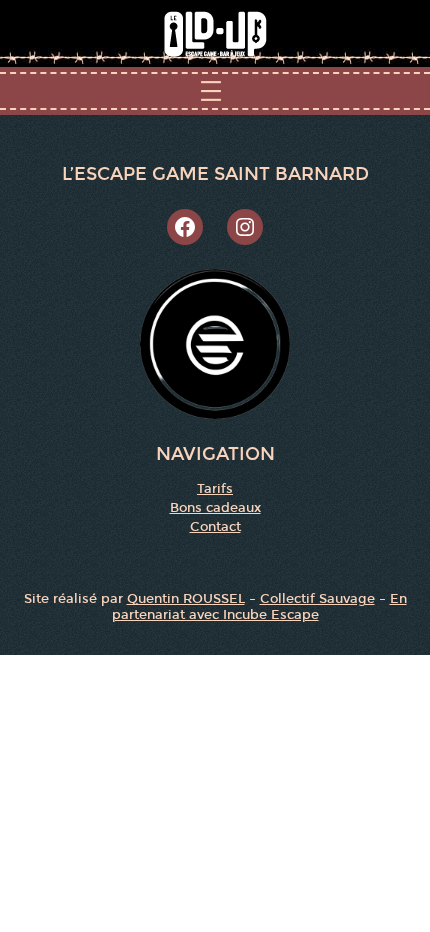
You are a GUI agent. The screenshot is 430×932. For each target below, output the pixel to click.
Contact (215, 527)
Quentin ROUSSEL (186, 599)
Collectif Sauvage (317, 599)
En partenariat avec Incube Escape (259, 607)
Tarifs (215, 489)
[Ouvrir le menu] (215, 91)
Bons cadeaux (215, 508)
